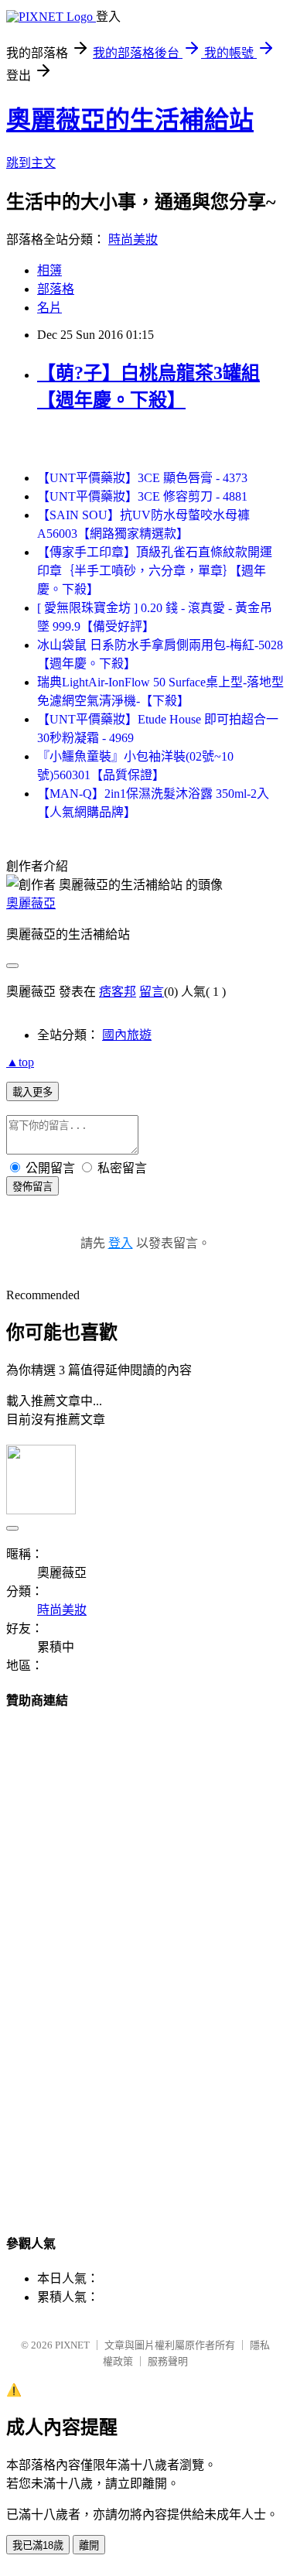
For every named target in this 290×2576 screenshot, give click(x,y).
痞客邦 (118, 992)
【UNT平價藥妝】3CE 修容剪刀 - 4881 (142, 496)
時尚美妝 (133, 239)
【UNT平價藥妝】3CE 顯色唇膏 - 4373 (142, 478)
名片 (49, 308)
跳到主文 (31, 163)
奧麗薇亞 (31, 903)
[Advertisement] (145, 1957)
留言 (152, 992)
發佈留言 (32, 1187)
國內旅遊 (127, 1035)
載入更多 (32, 1092)
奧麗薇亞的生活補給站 (130, 120)
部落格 (56, 289)
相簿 (49, 270)
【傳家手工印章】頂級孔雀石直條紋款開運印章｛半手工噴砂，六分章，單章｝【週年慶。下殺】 (155, 571)
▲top (20, 1062)
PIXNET (72, 2345)
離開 (89, 2545)
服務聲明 (168, 2361)
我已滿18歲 (38, 2545)
